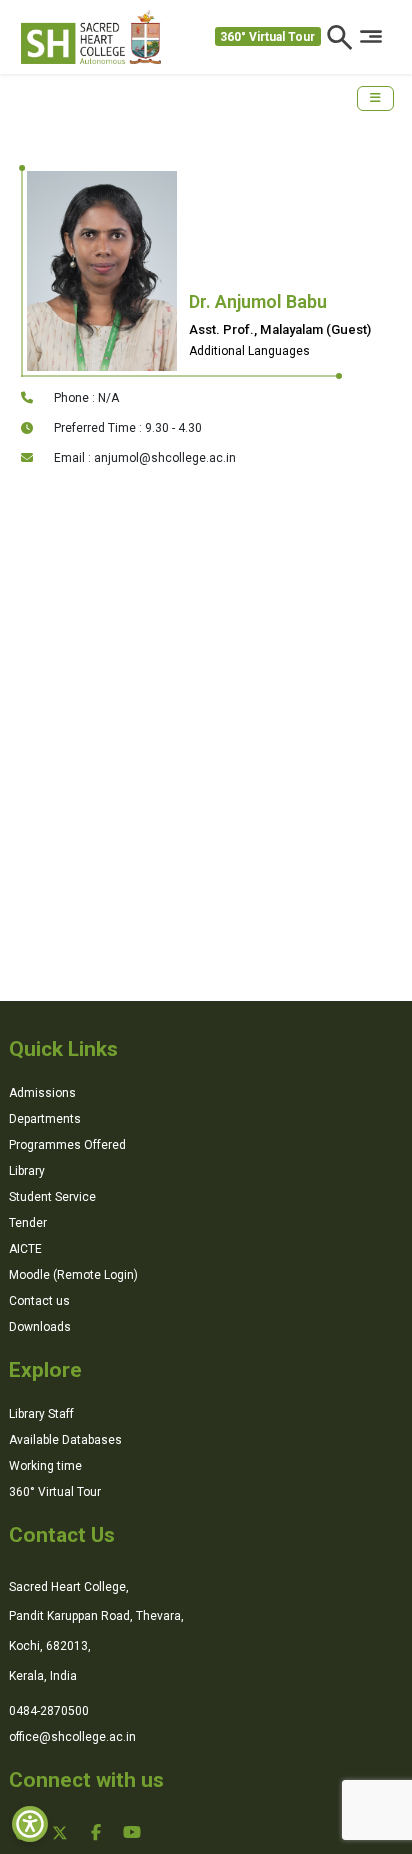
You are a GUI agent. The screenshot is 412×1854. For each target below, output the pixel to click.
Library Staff (41, 1414)
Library (27, 1171)
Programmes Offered (67, 1145)
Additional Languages (249, 351)
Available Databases (65, 1440)
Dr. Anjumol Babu (258, 301)
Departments (45, 1119)
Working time (45, 1466)
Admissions (42, 1093)
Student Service (52, 1197)
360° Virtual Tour (267, 37)
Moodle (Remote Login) (73, 1275)
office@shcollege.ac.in (72, 1737)
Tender (28, 1223)
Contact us (39, 1301)
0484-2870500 (49, 1711)
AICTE (25, 1249)
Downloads (40, 1327)
